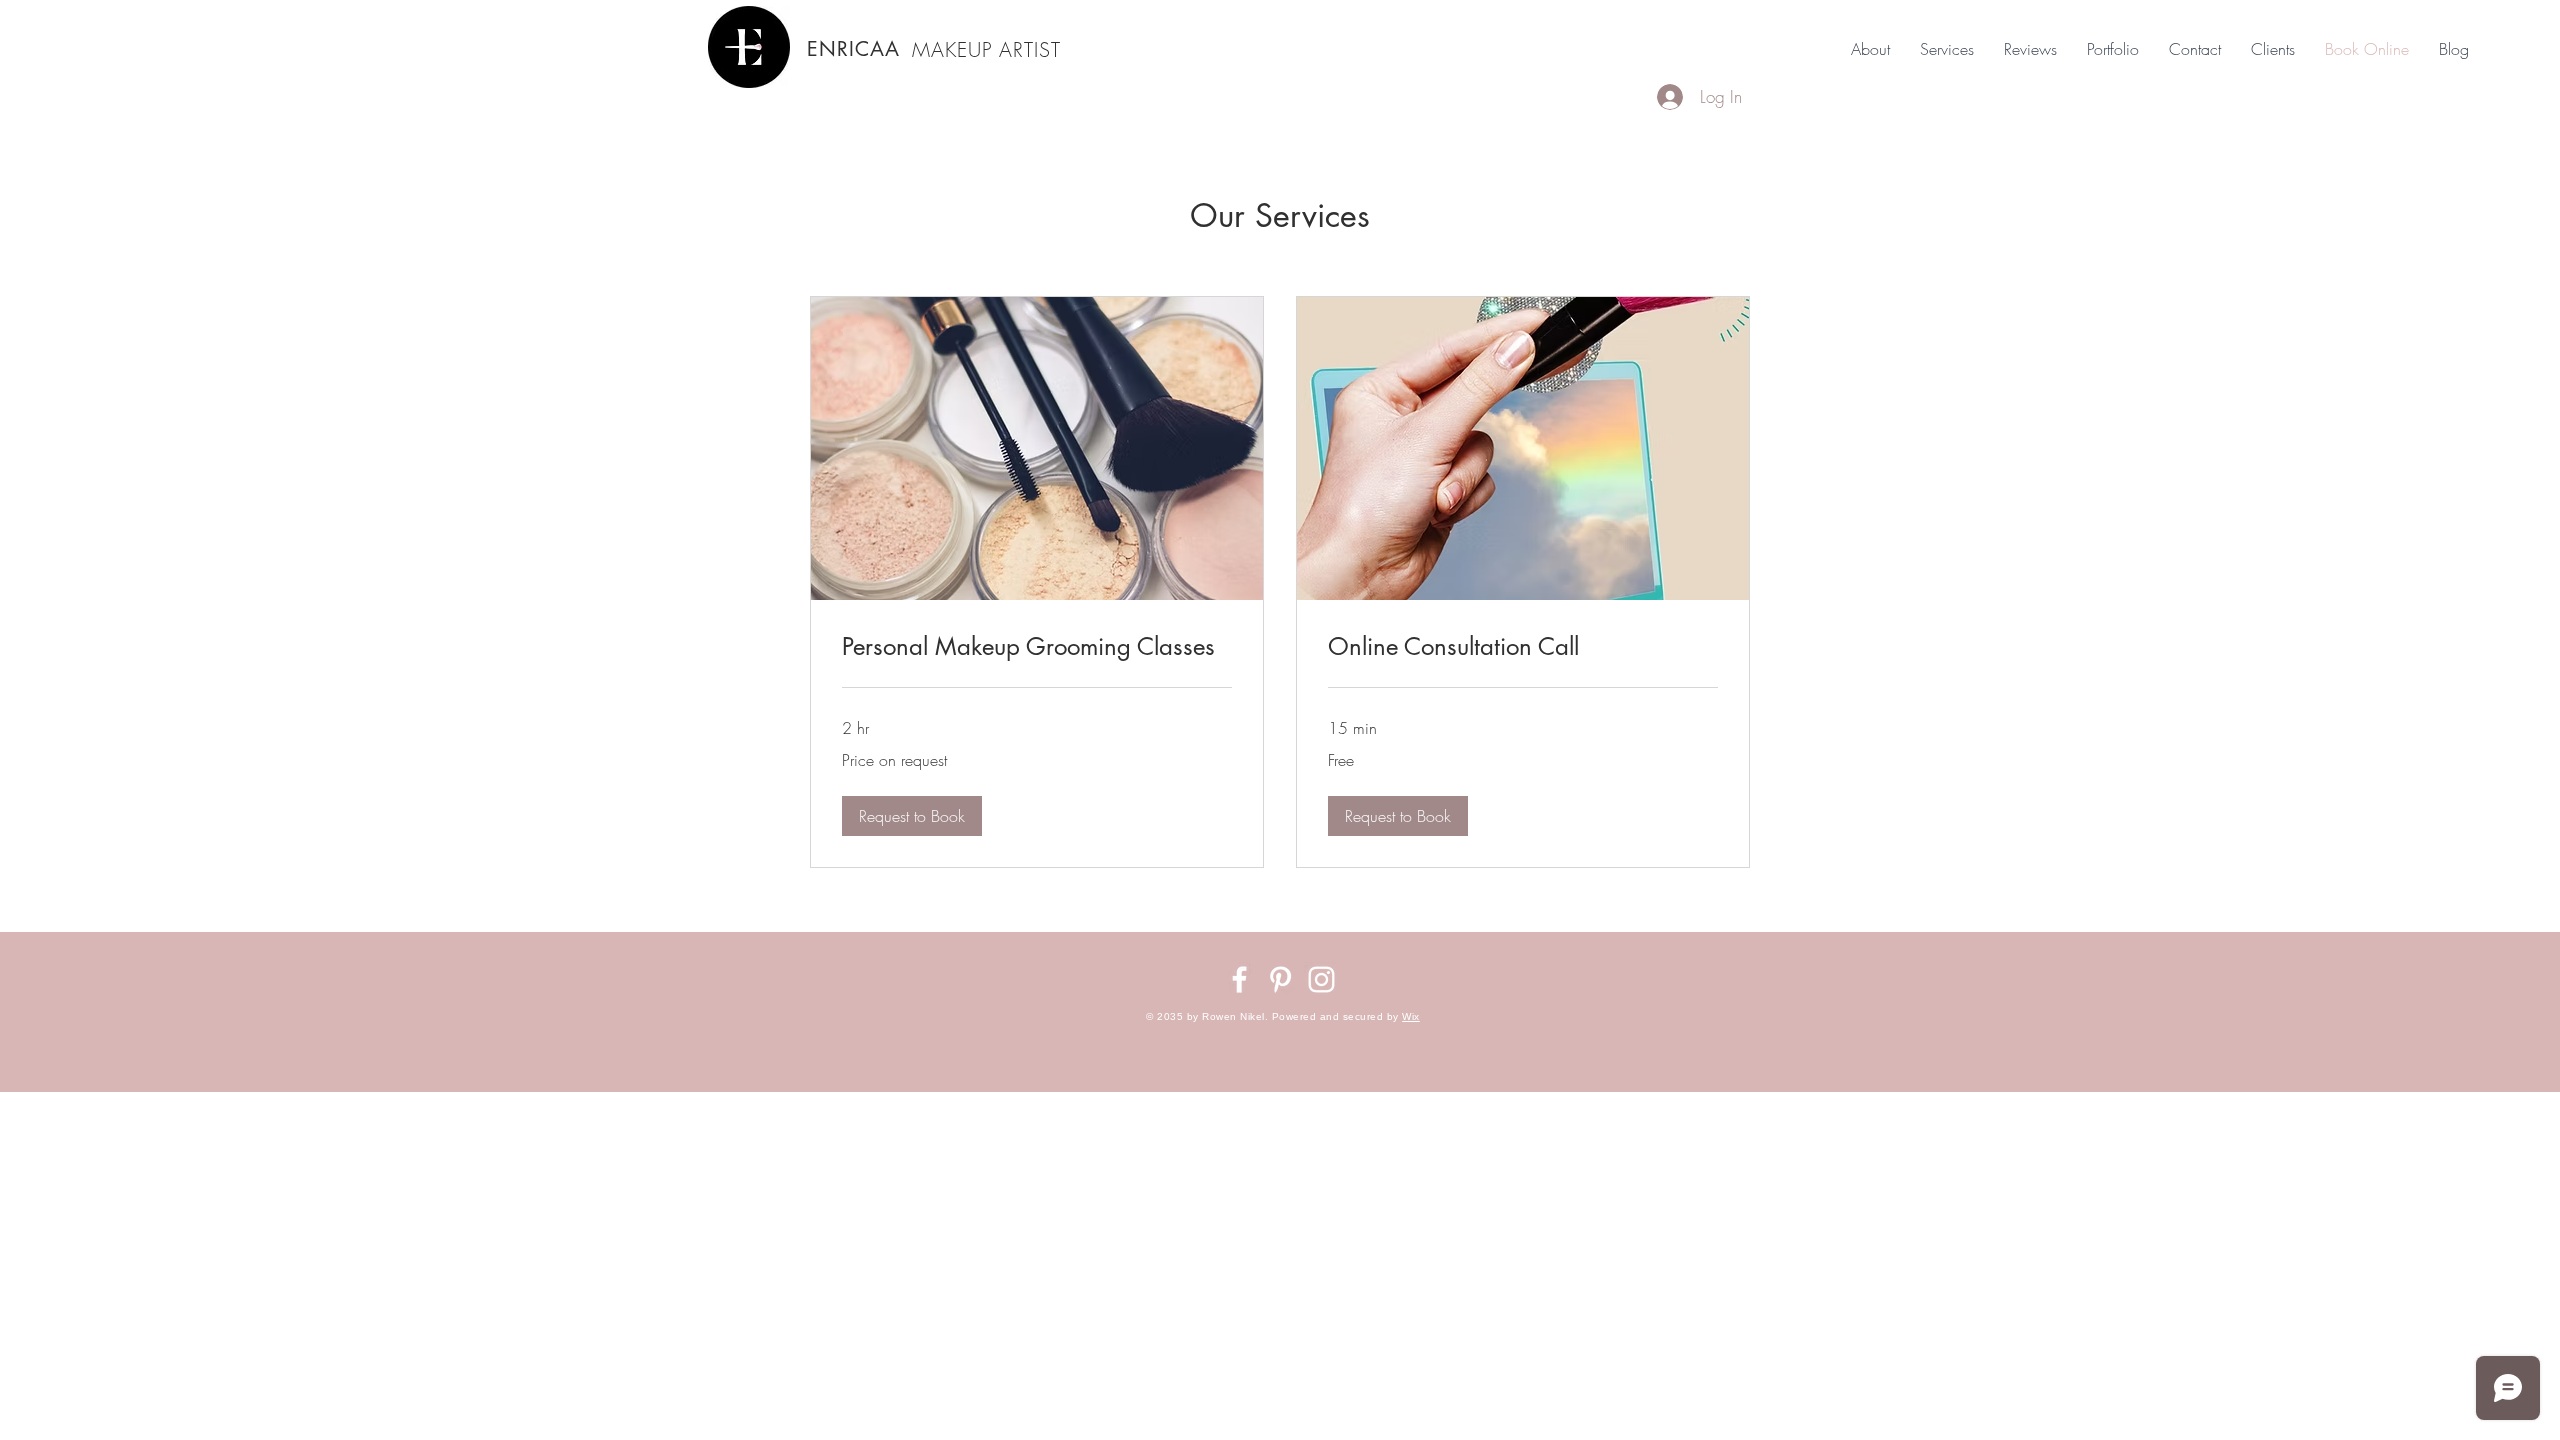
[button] (912, 816)
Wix (1411, 1016)
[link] (1037, 647)
